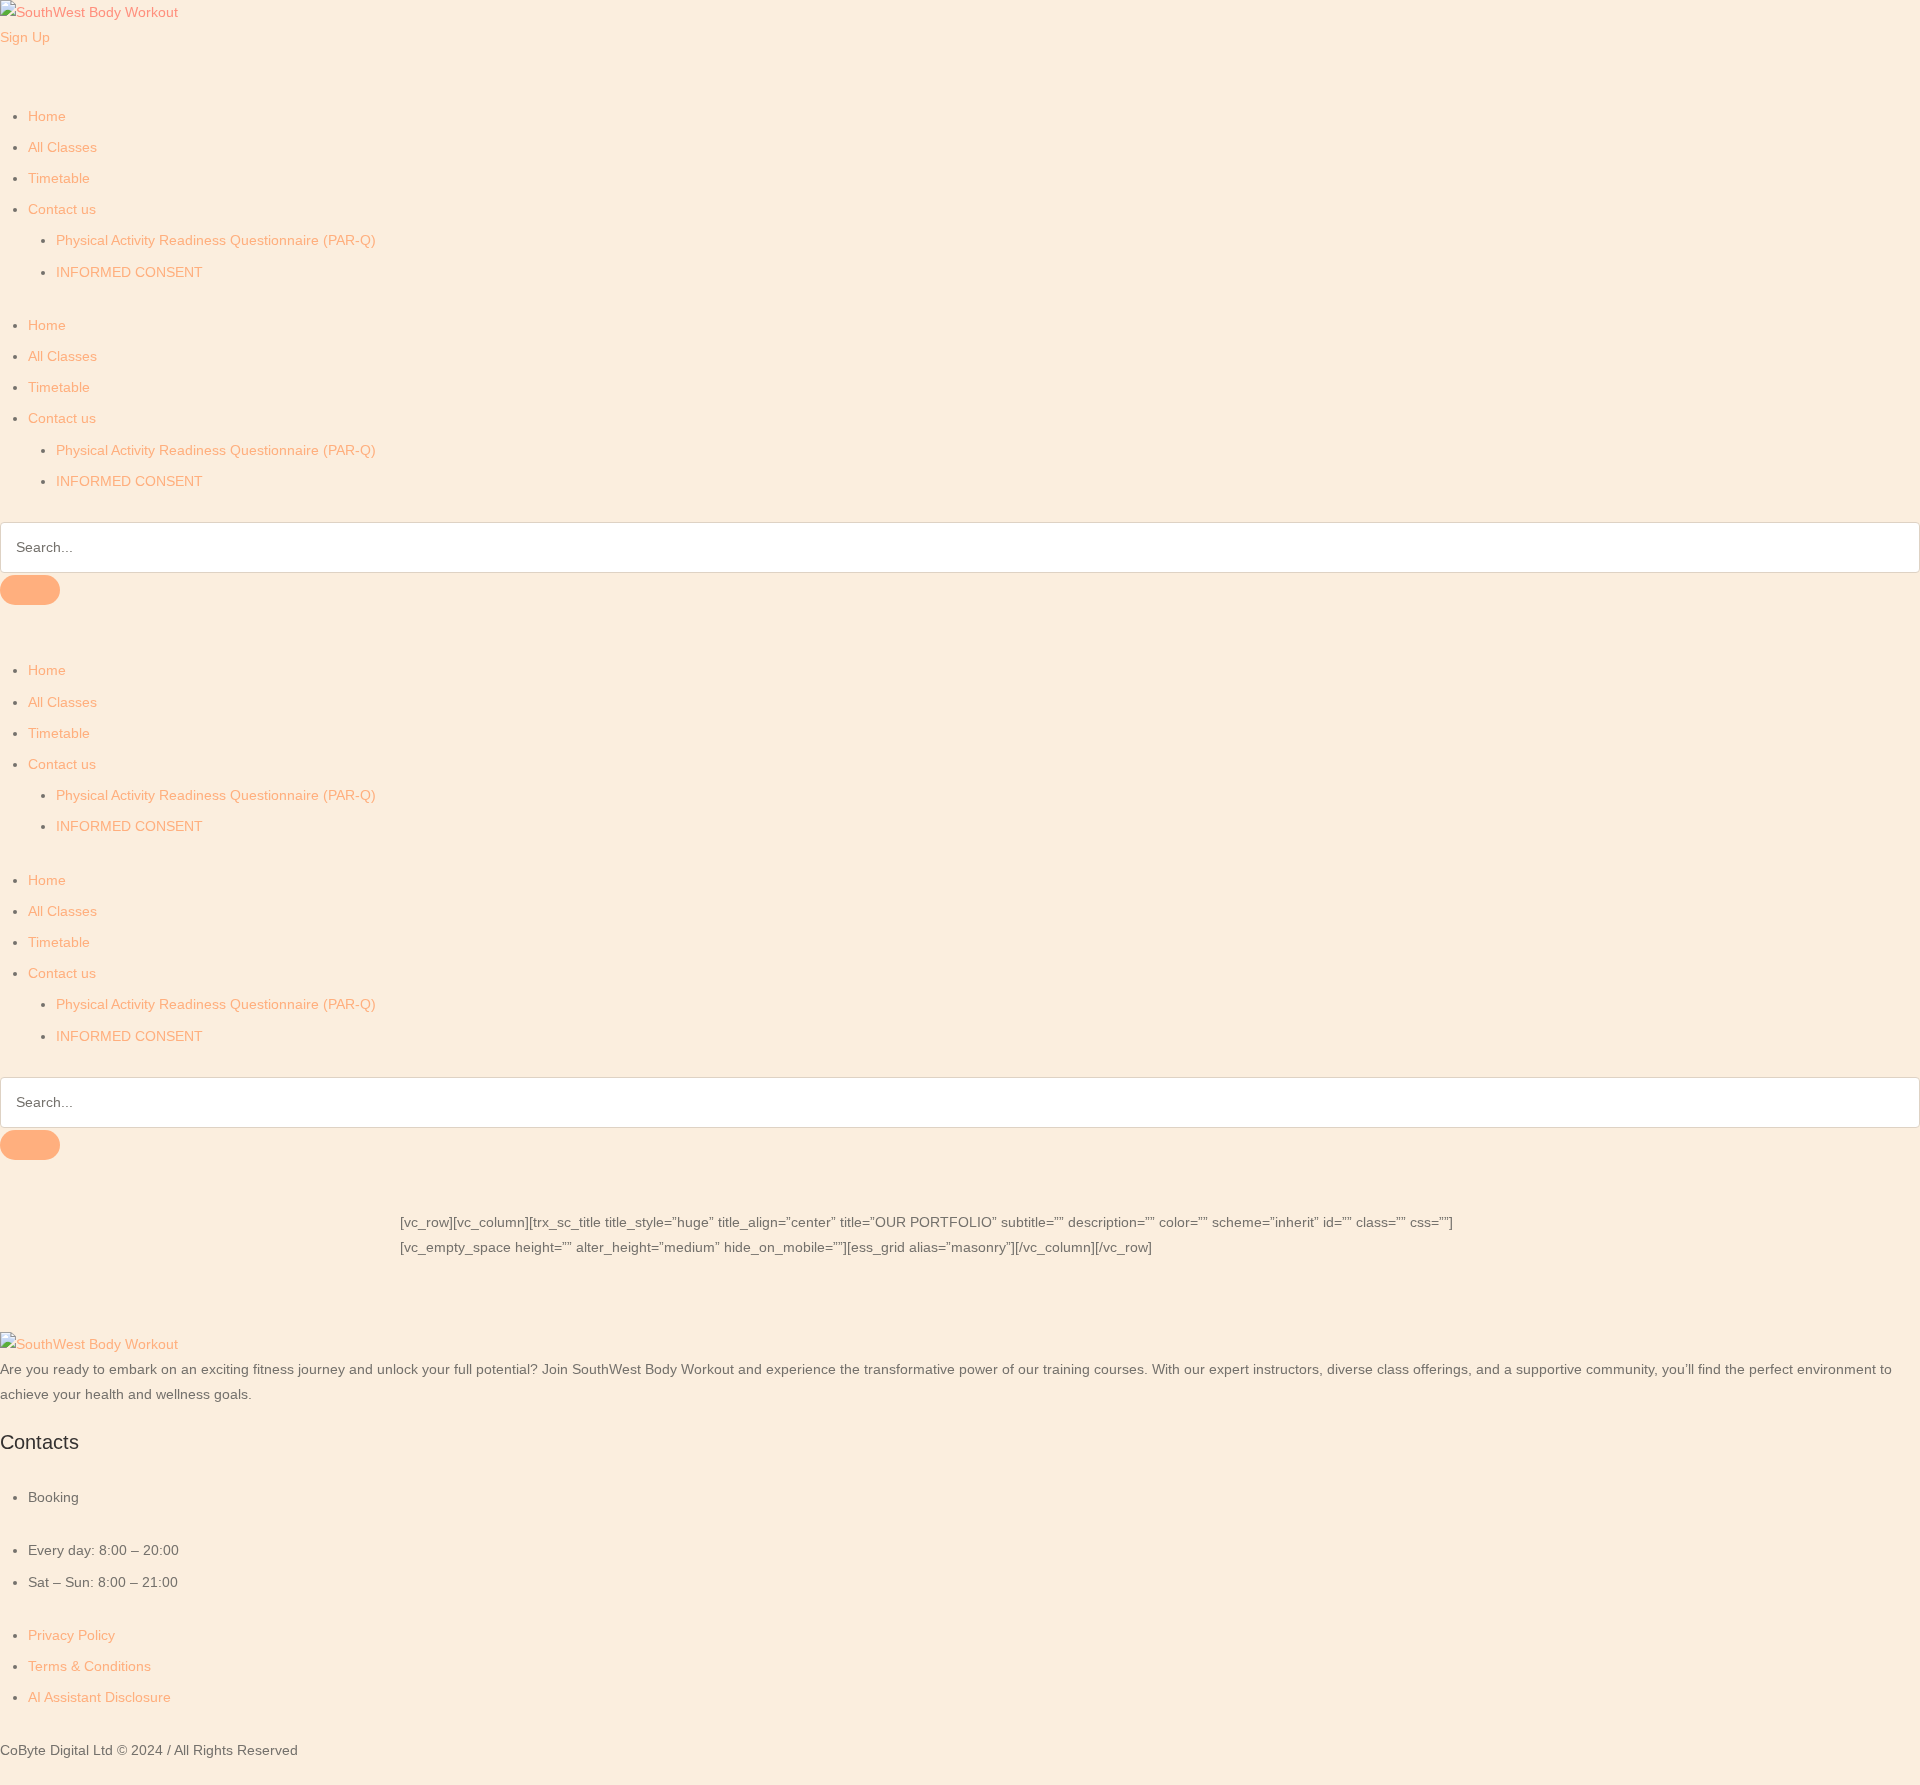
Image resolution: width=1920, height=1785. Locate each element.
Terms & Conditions (89, 1666)
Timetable (59, 178)
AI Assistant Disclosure (99, 1697)
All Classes (62, 147)
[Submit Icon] (30, 590)
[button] (25, 37)
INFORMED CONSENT (129, 272)
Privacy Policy (71, 1635)
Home (47, 116)
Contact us (62, 209)
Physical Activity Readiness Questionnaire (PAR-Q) (216, 240)
